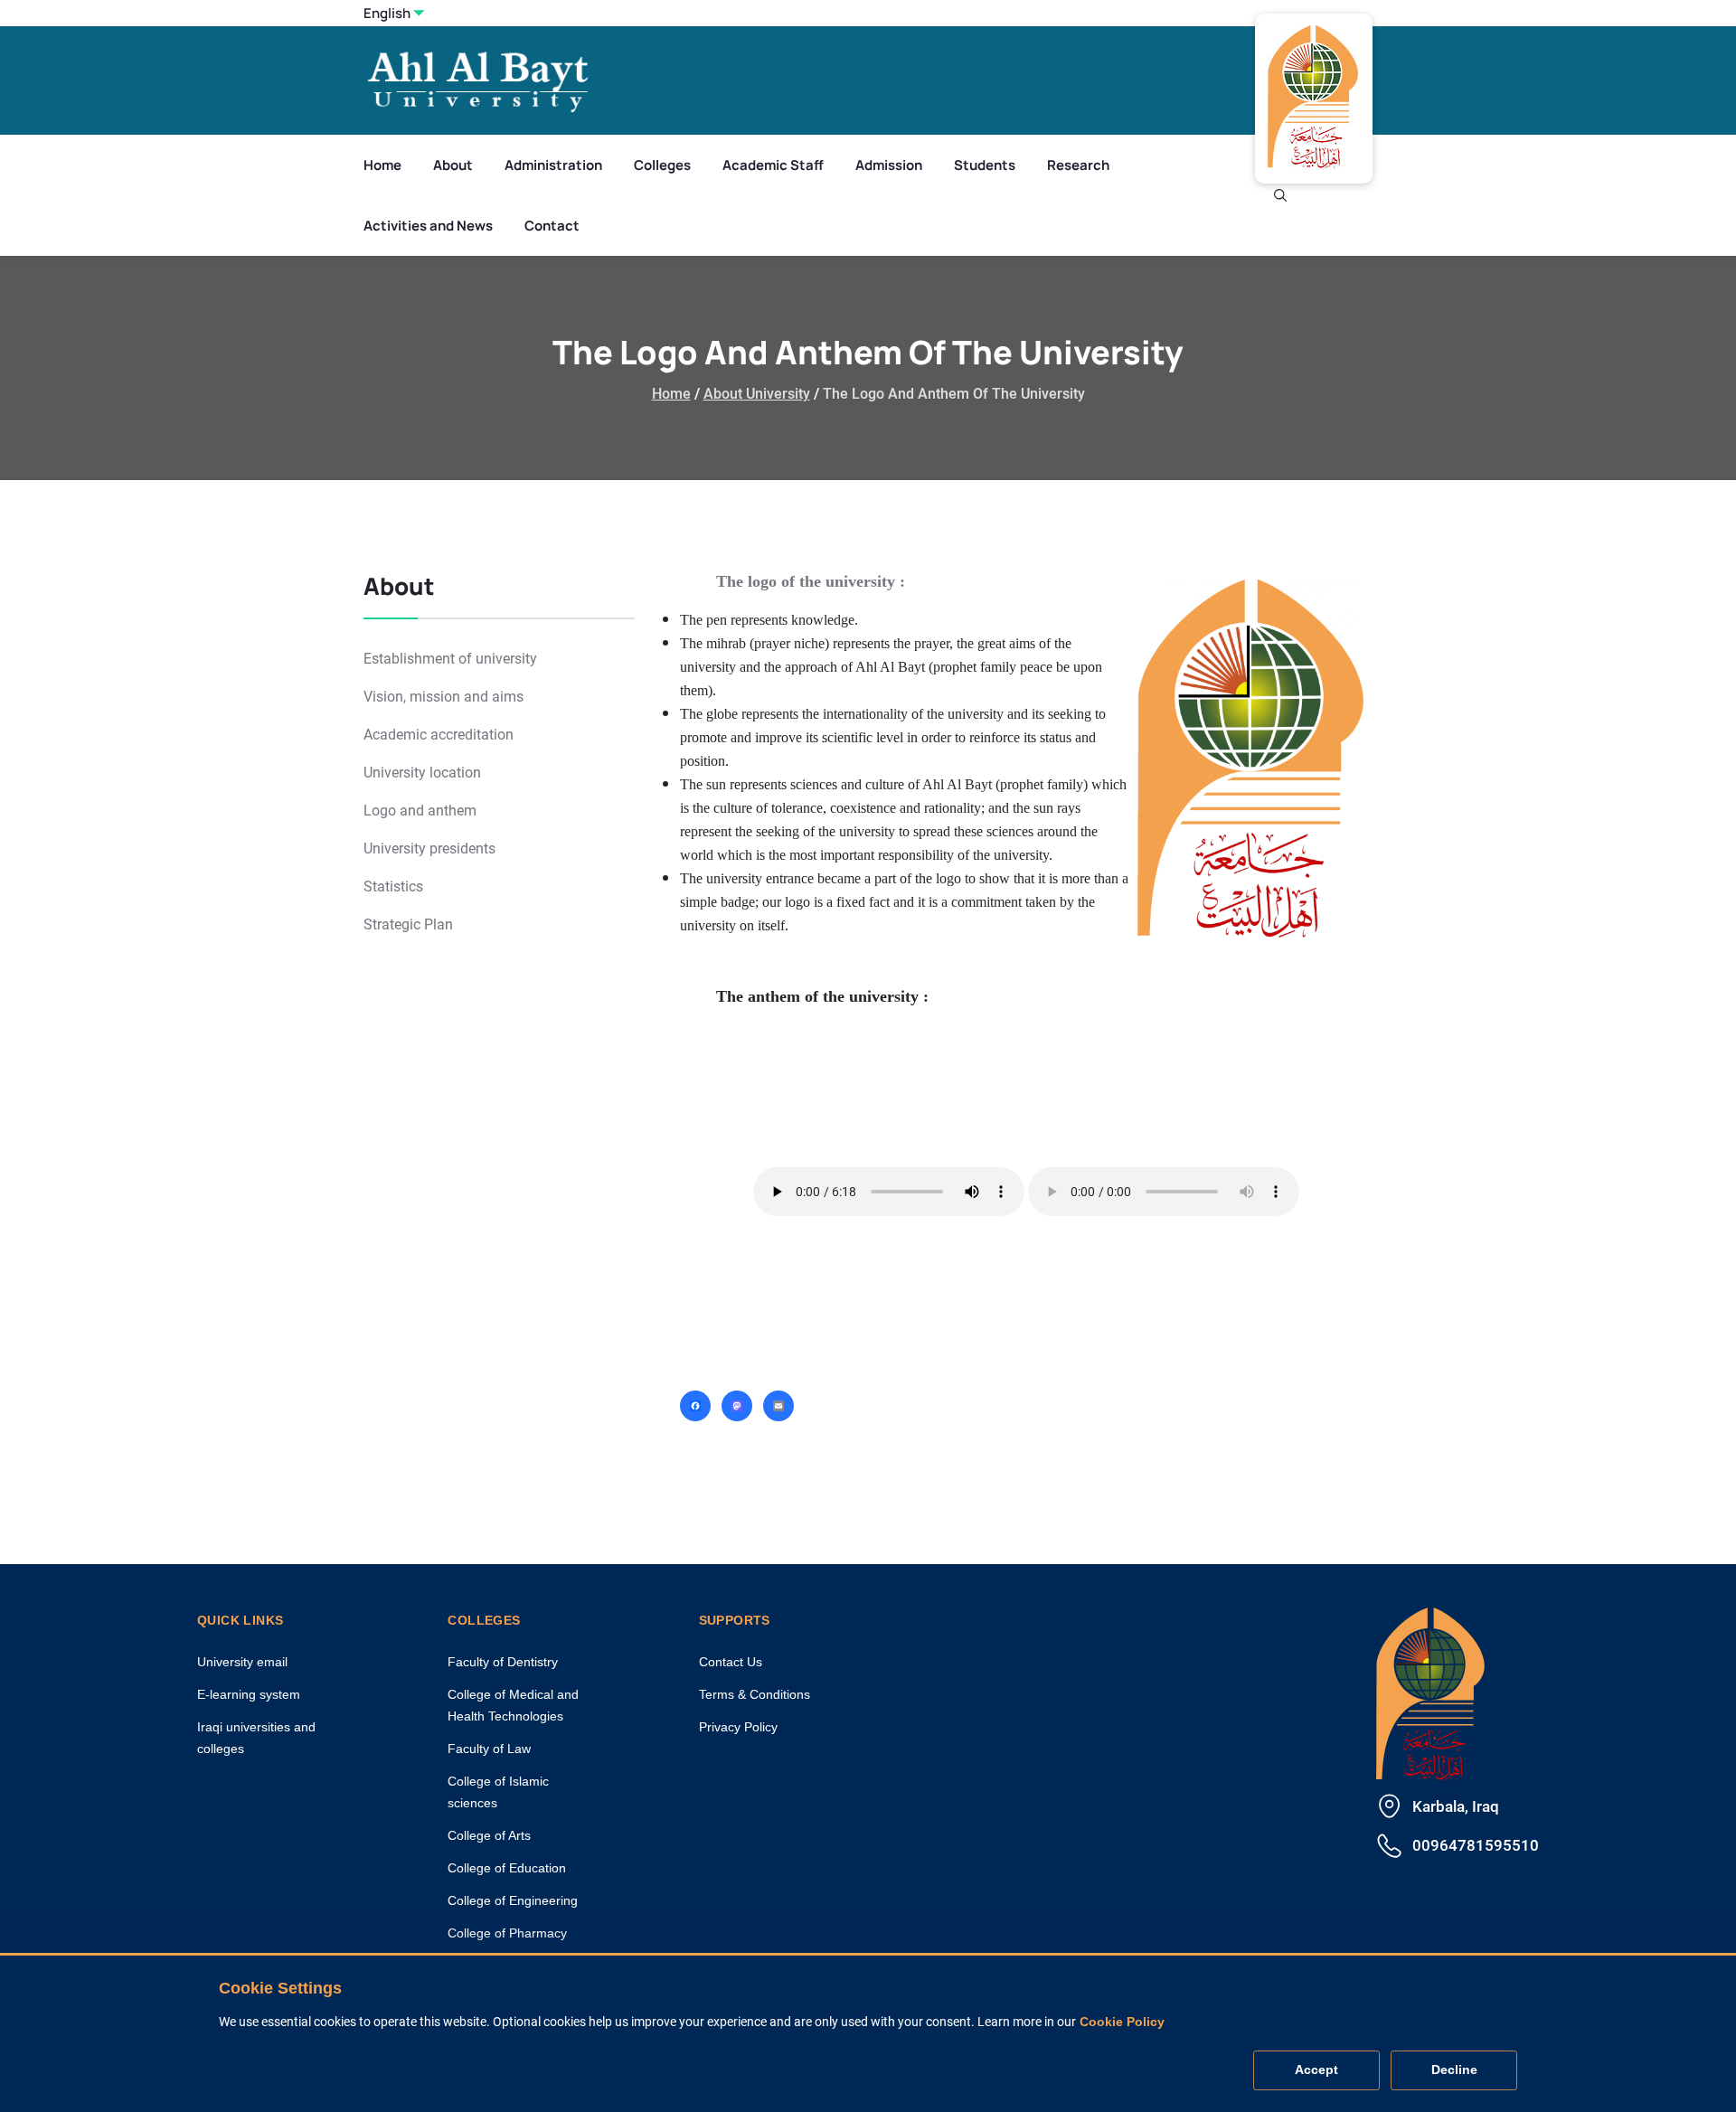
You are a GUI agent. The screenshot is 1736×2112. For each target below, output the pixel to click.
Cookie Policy (1122, 2022)
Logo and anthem (420, 811)
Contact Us (731, 1662)
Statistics (393, 886)
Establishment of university (450, 659)
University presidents (429, 849)
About (453, 165)
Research (1078, 165)
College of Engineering (513, 1900)
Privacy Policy (738, 1727)
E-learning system (249, 1694)
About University (757, 394)
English (387, 13)
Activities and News (428, 226)
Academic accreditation (439, 735)
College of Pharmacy (507, 1933)
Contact (552, 226)
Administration (553, 165)
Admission (889, 165)
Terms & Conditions (755, 1694)
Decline (1454, 2070)
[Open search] (1280, 195)
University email (242, 1662)
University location (422, 773)
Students (985, 165)
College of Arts (489, 1835)
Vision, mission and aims (443, 697)
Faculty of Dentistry (503, 1662)
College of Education (507, 1868)
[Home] (1430, 1691)
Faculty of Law (489, 1749)
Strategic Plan (408, 924)
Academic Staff (773, 165)
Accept (1316, 2070)
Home (382, 165)
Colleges (662, 165)
